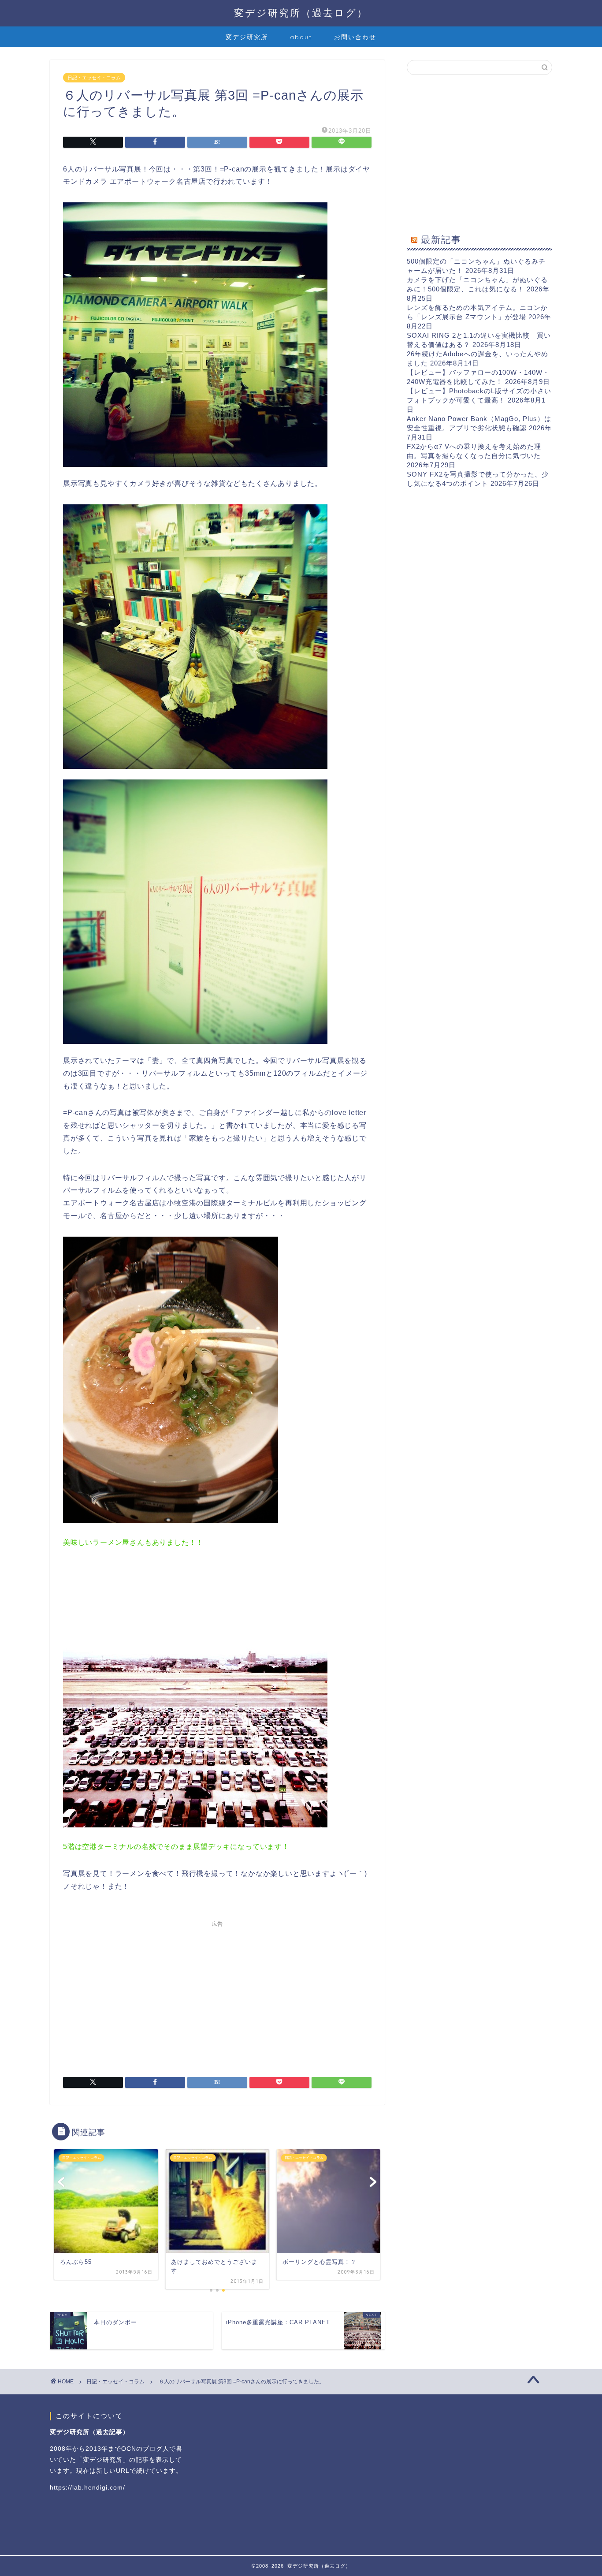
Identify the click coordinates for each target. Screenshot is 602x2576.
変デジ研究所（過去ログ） (301, 13)
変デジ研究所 (247, 37)
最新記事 (441, 239)
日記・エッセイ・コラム (94, 78)
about (301, 37)
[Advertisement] (217, 1993)
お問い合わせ (355, 37)
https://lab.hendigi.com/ (87, 2488)
